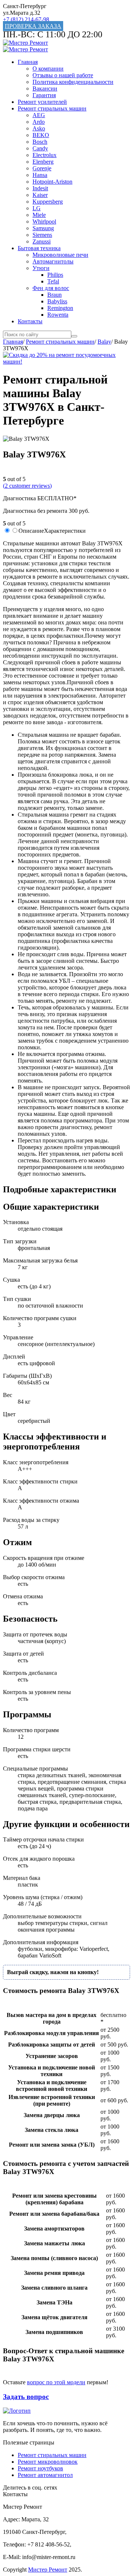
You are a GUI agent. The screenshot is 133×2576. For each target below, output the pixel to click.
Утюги (41, 268)
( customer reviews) (27, 486)
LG (37, 208)
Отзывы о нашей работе (63, 75)
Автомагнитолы (53, 261)
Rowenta (58, 315)
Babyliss (57, 301)
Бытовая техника (39, 248)
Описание (31, 531)
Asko (39, 128)
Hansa (40, 175)
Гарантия (44, 95)
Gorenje (42, 168)
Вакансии (45, 88)
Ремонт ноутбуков (40, 2468)
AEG (39, 115)
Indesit (40, 188)
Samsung (43, 228)
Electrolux (45, 155)
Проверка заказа (33, 26)
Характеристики (65, 531)
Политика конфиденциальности (73, 82)
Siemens (42, 235)
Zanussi (42, 241)
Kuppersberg (48, 202)
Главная (28, 62)
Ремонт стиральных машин (52, 108)
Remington (60, 308)
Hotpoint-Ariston (52, 182)
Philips (55, 275)
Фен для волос (51, 288)
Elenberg (43, 162)
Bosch (40, 142)
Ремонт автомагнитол (45, 2475)
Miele (39, 215)
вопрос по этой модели (56, 2382)
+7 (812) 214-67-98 (26, 19)
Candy (40, 148)
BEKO (41, 135)
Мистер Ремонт (48, 2570)
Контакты (30, 321)
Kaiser (40, 195)
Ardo (39, 122)
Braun (54, 295)
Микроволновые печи (60, 255)
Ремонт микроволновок (48, 2462)
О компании (48, 69)
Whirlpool (44, 222)
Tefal (53, 281)
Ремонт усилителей (42, 102)
